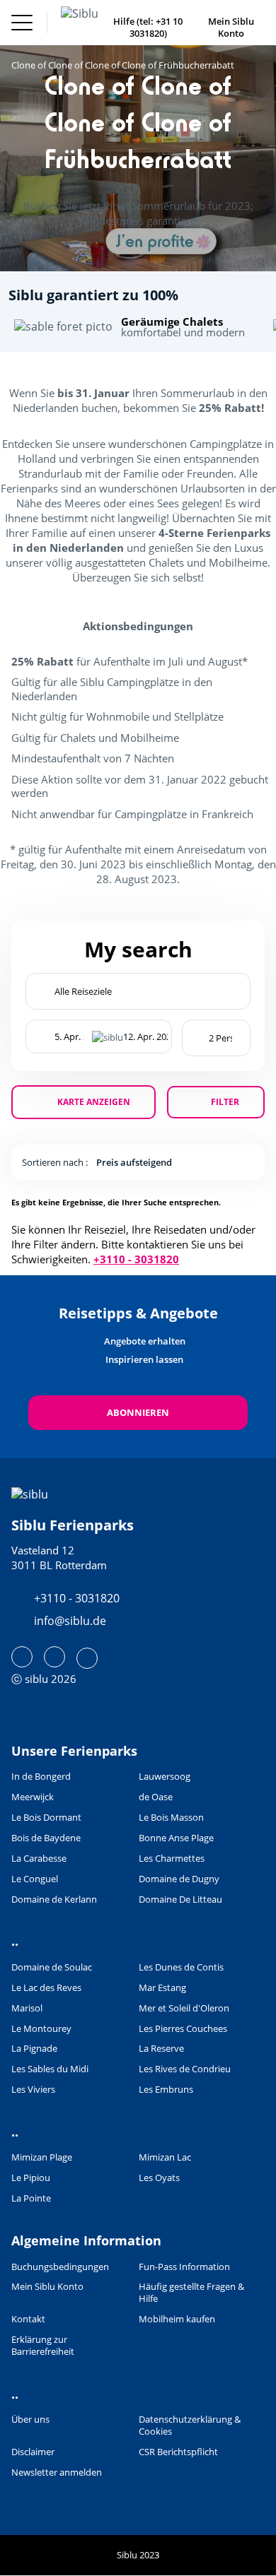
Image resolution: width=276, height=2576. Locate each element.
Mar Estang (162, 1988)
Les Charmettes (172, 1859)
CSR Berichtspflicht (178, 2452)
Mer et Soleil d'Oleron (184, 2008)
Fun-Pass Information (184, 2267)
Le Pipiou (31, 2178)
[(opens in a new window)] (22, 1657)
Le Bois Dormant (46, 1818)
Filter (225, 1102)
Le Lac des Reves (46, 1988)
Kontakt (28, 2319)
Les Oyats (159, 2178)
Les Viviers (33, 2090)
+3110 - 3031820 (136, 1259)
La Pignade (34, 2049)
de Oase (156, 1797)
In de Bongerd (41, 1777)
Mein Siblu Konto (47, 2287)
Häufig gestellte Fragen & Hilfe (191, 2293)
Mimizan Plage (42, 2157)
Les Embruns (166, 2090)
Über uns (30, 2420)
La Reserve (161, 2049)
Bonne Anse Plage (176, 1838)
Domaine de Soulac (52, 1967)
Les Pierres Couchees (183, 2029)
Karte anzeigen (94, 1102)
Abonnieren (138, 1412)
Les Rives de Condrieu (185, 2069)
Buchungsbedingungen (60, 2267)
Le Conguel (35, 1879)
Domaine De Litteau (180, 1899)
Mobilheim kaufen (177, 2319)
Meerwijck (33, 1797)
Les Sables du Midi (50, 2069)
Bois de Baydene (46, 1838)
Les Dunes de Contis (181, 1967)
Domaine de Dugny (179, 1879)
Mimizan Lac (165, 2157)
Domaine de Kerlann (54, 1899)
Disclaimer (33, 2452)
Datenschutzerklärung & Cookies (190, 2426)
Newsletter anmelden (57, 2472)
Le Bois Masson (171, 1818)
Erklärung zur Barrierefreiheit (43, 2346)
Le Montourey (41, 2029)
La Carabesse (39, 1859)
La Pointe (31, 2198)
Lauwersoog (165, 1777)
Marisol (27, 2008)
